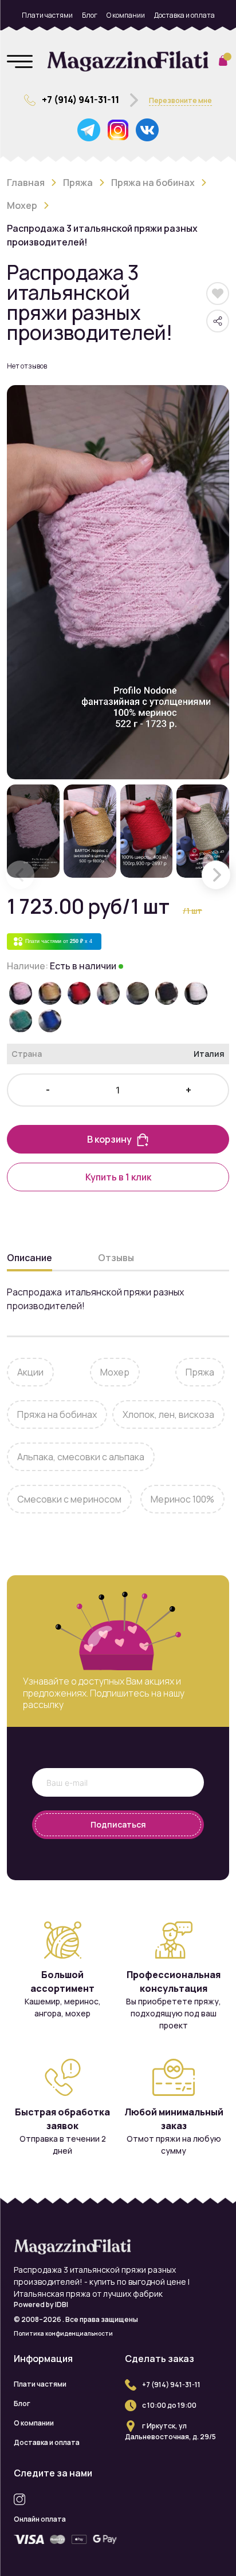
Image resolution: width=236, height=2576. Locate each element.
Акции (30, 1372)
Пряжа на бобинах (153, 183)
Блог (90, 15)
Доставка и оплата (184, 15)
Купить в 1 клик (118, 1177)
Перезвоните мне (180, 100)
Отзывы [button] (116, 1258)
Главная (26, 183)
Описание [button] (29, 1258)
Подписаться (118, 1824)
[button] (216, 875)
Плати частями (47, 15)
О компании (126, 15)
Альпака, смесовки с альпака (81, 1457)
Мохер (22, 205)
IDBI (62, 2304)
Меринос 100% (182, 1499)
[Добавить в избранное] (218, 294)
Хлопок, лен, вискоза (168, 1414)
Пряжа (78, 183)
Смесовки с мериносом (69, 1499)
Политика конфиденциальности (63, 2333)
